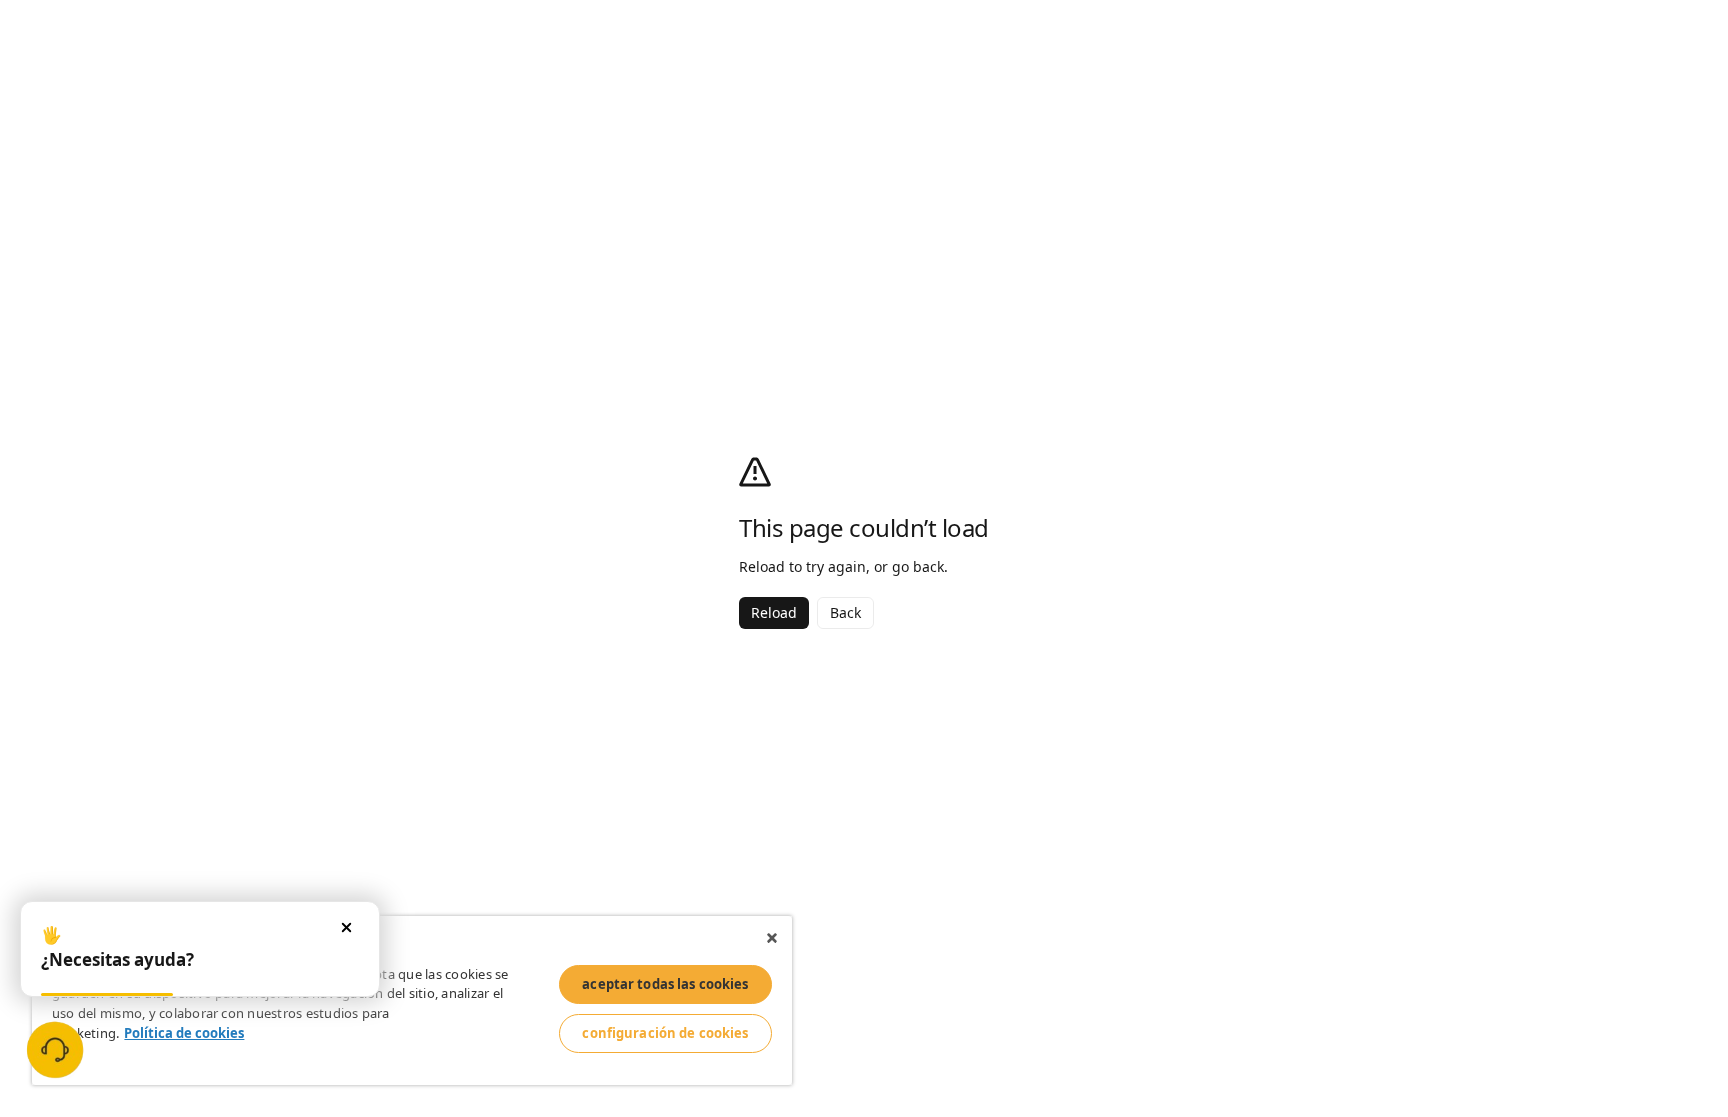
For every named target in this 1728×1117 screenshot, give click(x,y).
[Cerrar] (772, 938)
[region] (412, 1000)
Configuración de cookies (665, 1033)
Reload (774, 612)
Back (845, 612)
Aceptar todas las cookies (665, 984)
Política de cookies (184, 1033)
